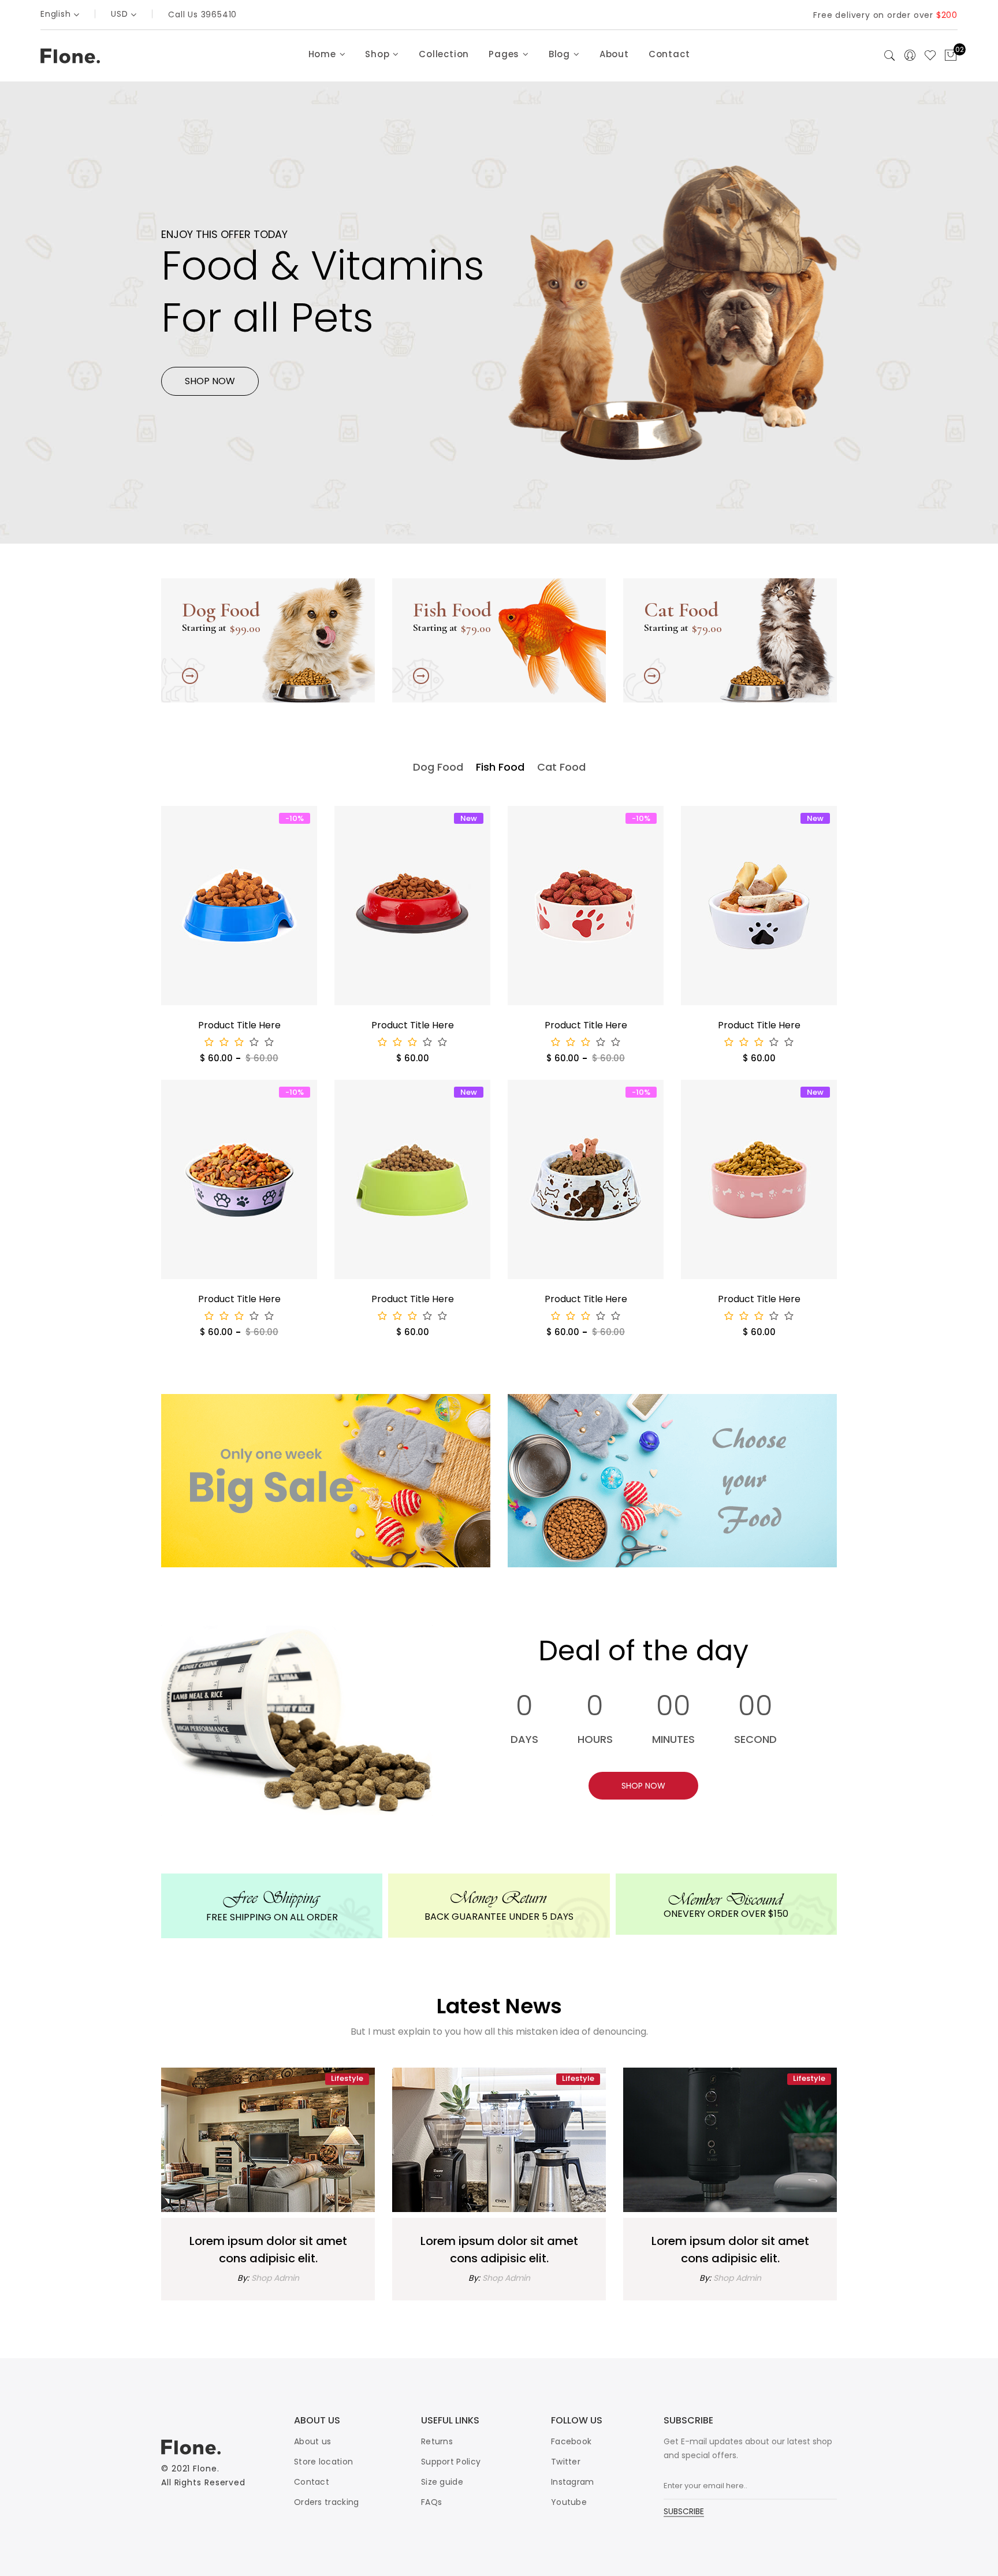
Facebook (571, 2441)
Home (324, 54)
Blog (561, 54)
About (614, 54)
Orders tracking (327, 2502)
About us (312, 2441)
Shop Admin (275, 2278)
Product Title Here (239, 1025)
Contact (669, 54)
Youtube (569, 2502)
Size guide (442, 2482)
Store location (323, 2462)
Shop (379, 54)
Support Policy (451, 2462)
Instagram (573, 2482)
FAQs (431, 2502)
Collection (444, 54)
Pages (505, 54)
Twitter (566, 2462)
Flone (205, 2469)
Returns (437, 2441)
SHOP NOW (210, 381)
